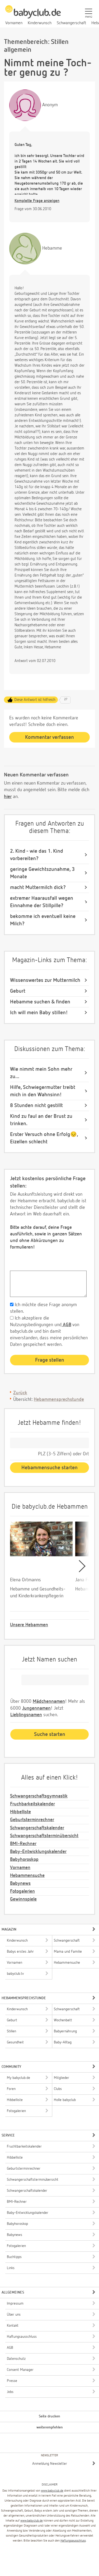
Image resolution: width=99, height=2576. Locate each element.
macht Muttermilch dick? (38, 887)
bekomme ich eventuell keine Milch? (43, 920)
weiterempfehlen (50, 2427)
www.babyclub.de (52, 2491)
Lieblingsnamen (26, 1715)
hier (8, 797)
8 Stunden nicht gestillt (36, 1105)
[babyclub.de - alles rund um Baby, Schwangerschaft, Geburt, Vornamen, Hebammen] (33, 15)
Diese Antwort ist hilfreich (35, 700)
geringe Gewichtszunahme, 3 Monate (42, 873)
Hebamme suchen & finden (40, 1002)
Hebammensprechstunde (59, 1400)
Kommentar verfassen (49, 737)
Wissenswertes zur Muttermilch (45, 980)
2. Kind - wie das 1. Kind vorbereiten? (37, 855)
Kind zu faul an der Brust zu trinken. (41, 1120)
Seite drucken (49, 2416)
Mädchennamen (49, 1701)
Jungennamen (36, 1708)
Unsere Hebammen (29, 1625)
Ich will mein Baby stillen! (39, 1013)
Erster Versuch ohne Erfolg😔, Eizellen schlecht (44, 1138)
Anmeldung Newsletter (50, 2464)
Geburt (18, 991)
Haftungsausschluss (73, 2541)
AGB (66, 1325)
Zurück (20, 1393)
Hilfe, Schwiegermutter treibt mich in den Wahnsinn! (43, 1091)
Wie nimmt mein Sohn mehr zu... (41, 1073)
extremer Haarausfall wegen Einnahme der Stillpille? (42, 902)
